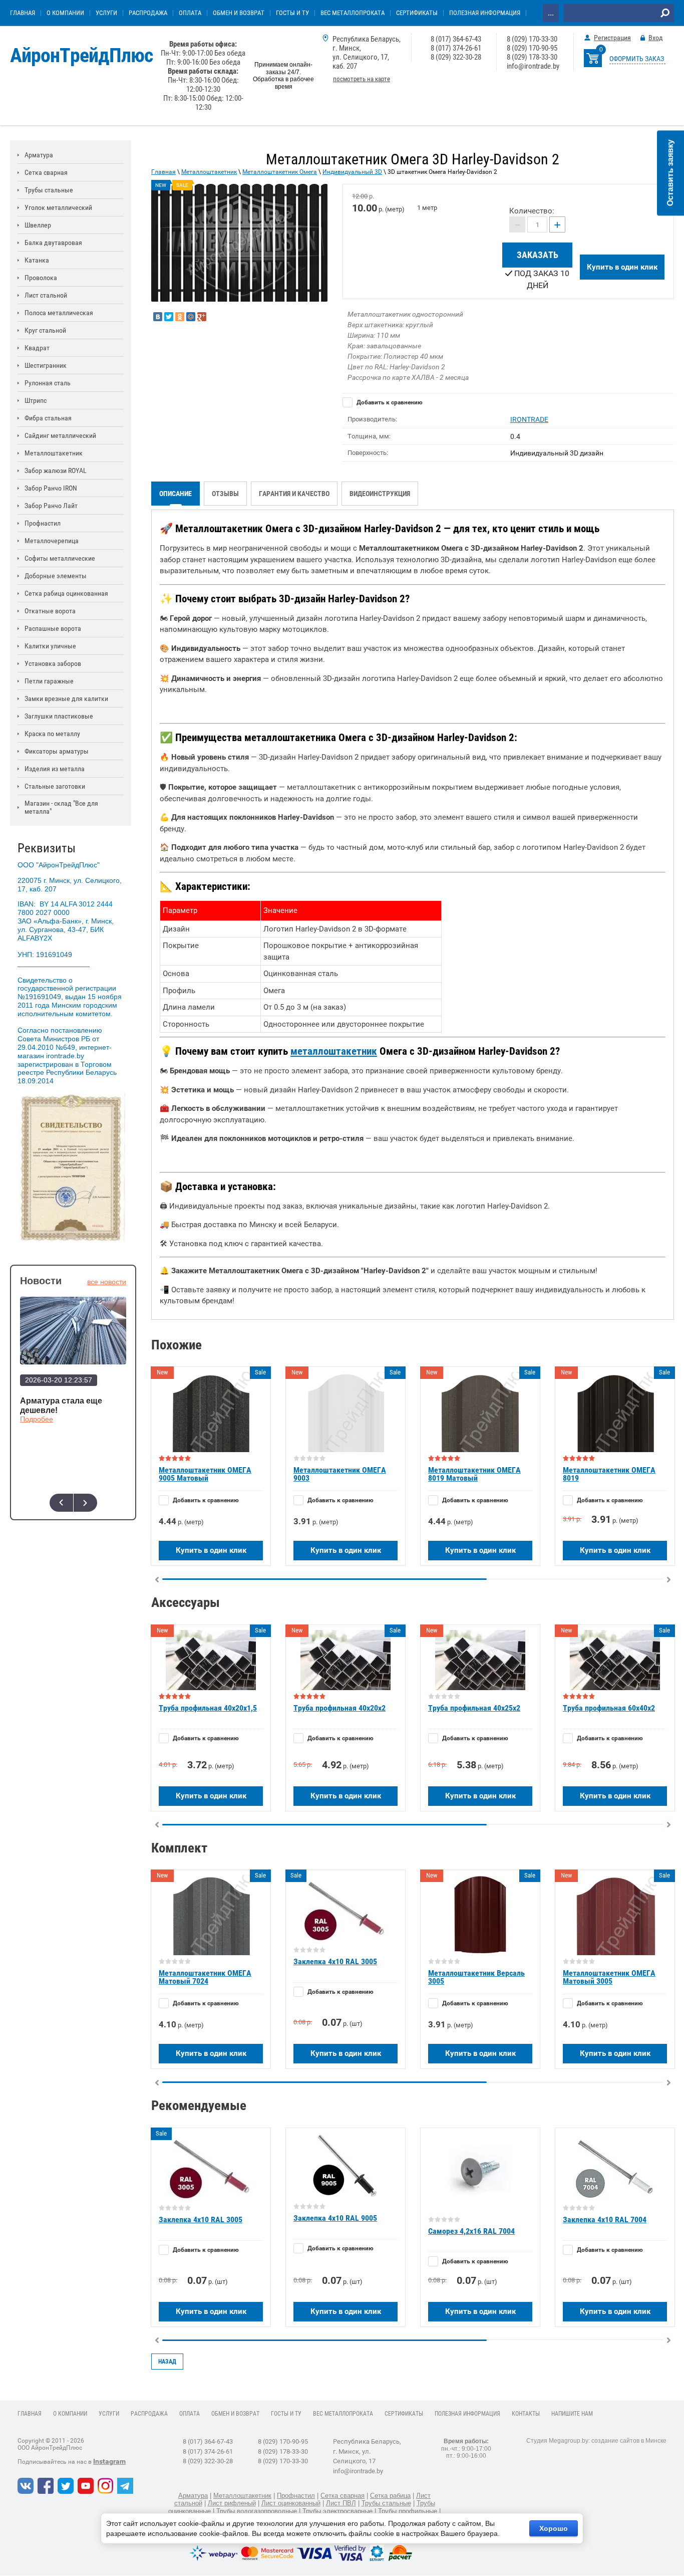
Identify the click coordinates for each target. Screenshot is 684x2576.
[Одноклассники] (180, 317)
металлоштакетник (334, 1051)
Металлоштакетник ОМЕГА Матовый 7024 (205, 1977)
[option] (239, 243)
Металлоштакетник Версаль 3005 (476, 1977)
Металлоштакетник (209, 172)
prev (61, 1503)
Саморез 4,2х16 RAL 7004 (471, 2231)
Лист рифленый (232, 2503)
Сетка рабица (390, 2496)
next (85, 1503)
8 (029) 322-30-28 (456, 57)
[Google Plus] (202, 317)
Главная (163, 172)
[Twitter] (169, 317)
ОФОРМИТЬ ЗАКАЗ (637, 59)
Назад (167, 2362)
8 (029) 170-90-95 (532, 48)
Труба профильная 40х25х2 (474, 1708)
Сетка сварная (343, 2496)
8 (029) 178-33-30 (532, 57)
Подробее (37, 1419)
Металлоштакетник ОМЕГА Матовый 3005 (609, 1977)
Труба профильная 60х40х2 (609, 1708)
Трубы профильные (408, 2511)
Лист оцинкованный (291, 2503)
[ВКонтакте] (158, 317)
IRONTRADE (529, 419)
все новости (107, 1282)
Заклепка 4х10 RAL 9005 (335, 2218)
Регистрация (612, 38)
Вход (656, 38)
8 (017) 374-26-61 (456, 48)
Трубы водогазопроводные (257, 2511)
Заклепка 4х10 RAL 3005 (335, 1961)
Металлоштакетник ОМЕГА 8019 (609, 1474)
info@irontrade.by (533, 66)
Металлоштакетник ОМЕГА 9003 (340, 1474)
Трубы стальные (386, 2503)
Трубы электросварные (337, 2511)
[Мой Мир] (191, 317)
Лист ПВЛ (341, 2503)
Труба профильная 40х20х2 (339, 1708)
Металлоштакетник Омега (280, 172)
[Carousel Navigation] (73, 1503)
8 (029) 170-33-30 (532, 39)
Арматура (193, 2496)
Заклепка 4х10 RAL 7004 (605, 2219)
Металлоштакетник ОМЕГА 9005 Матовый (205, 1474)
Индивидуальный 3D (352, 172)
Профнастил (296, 2496)
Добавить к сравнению (389, 402)
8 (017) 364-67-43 (456, 39)
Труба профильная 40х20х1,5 (208, 1708)
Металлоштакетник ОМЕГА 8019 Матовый (474, 1474)
